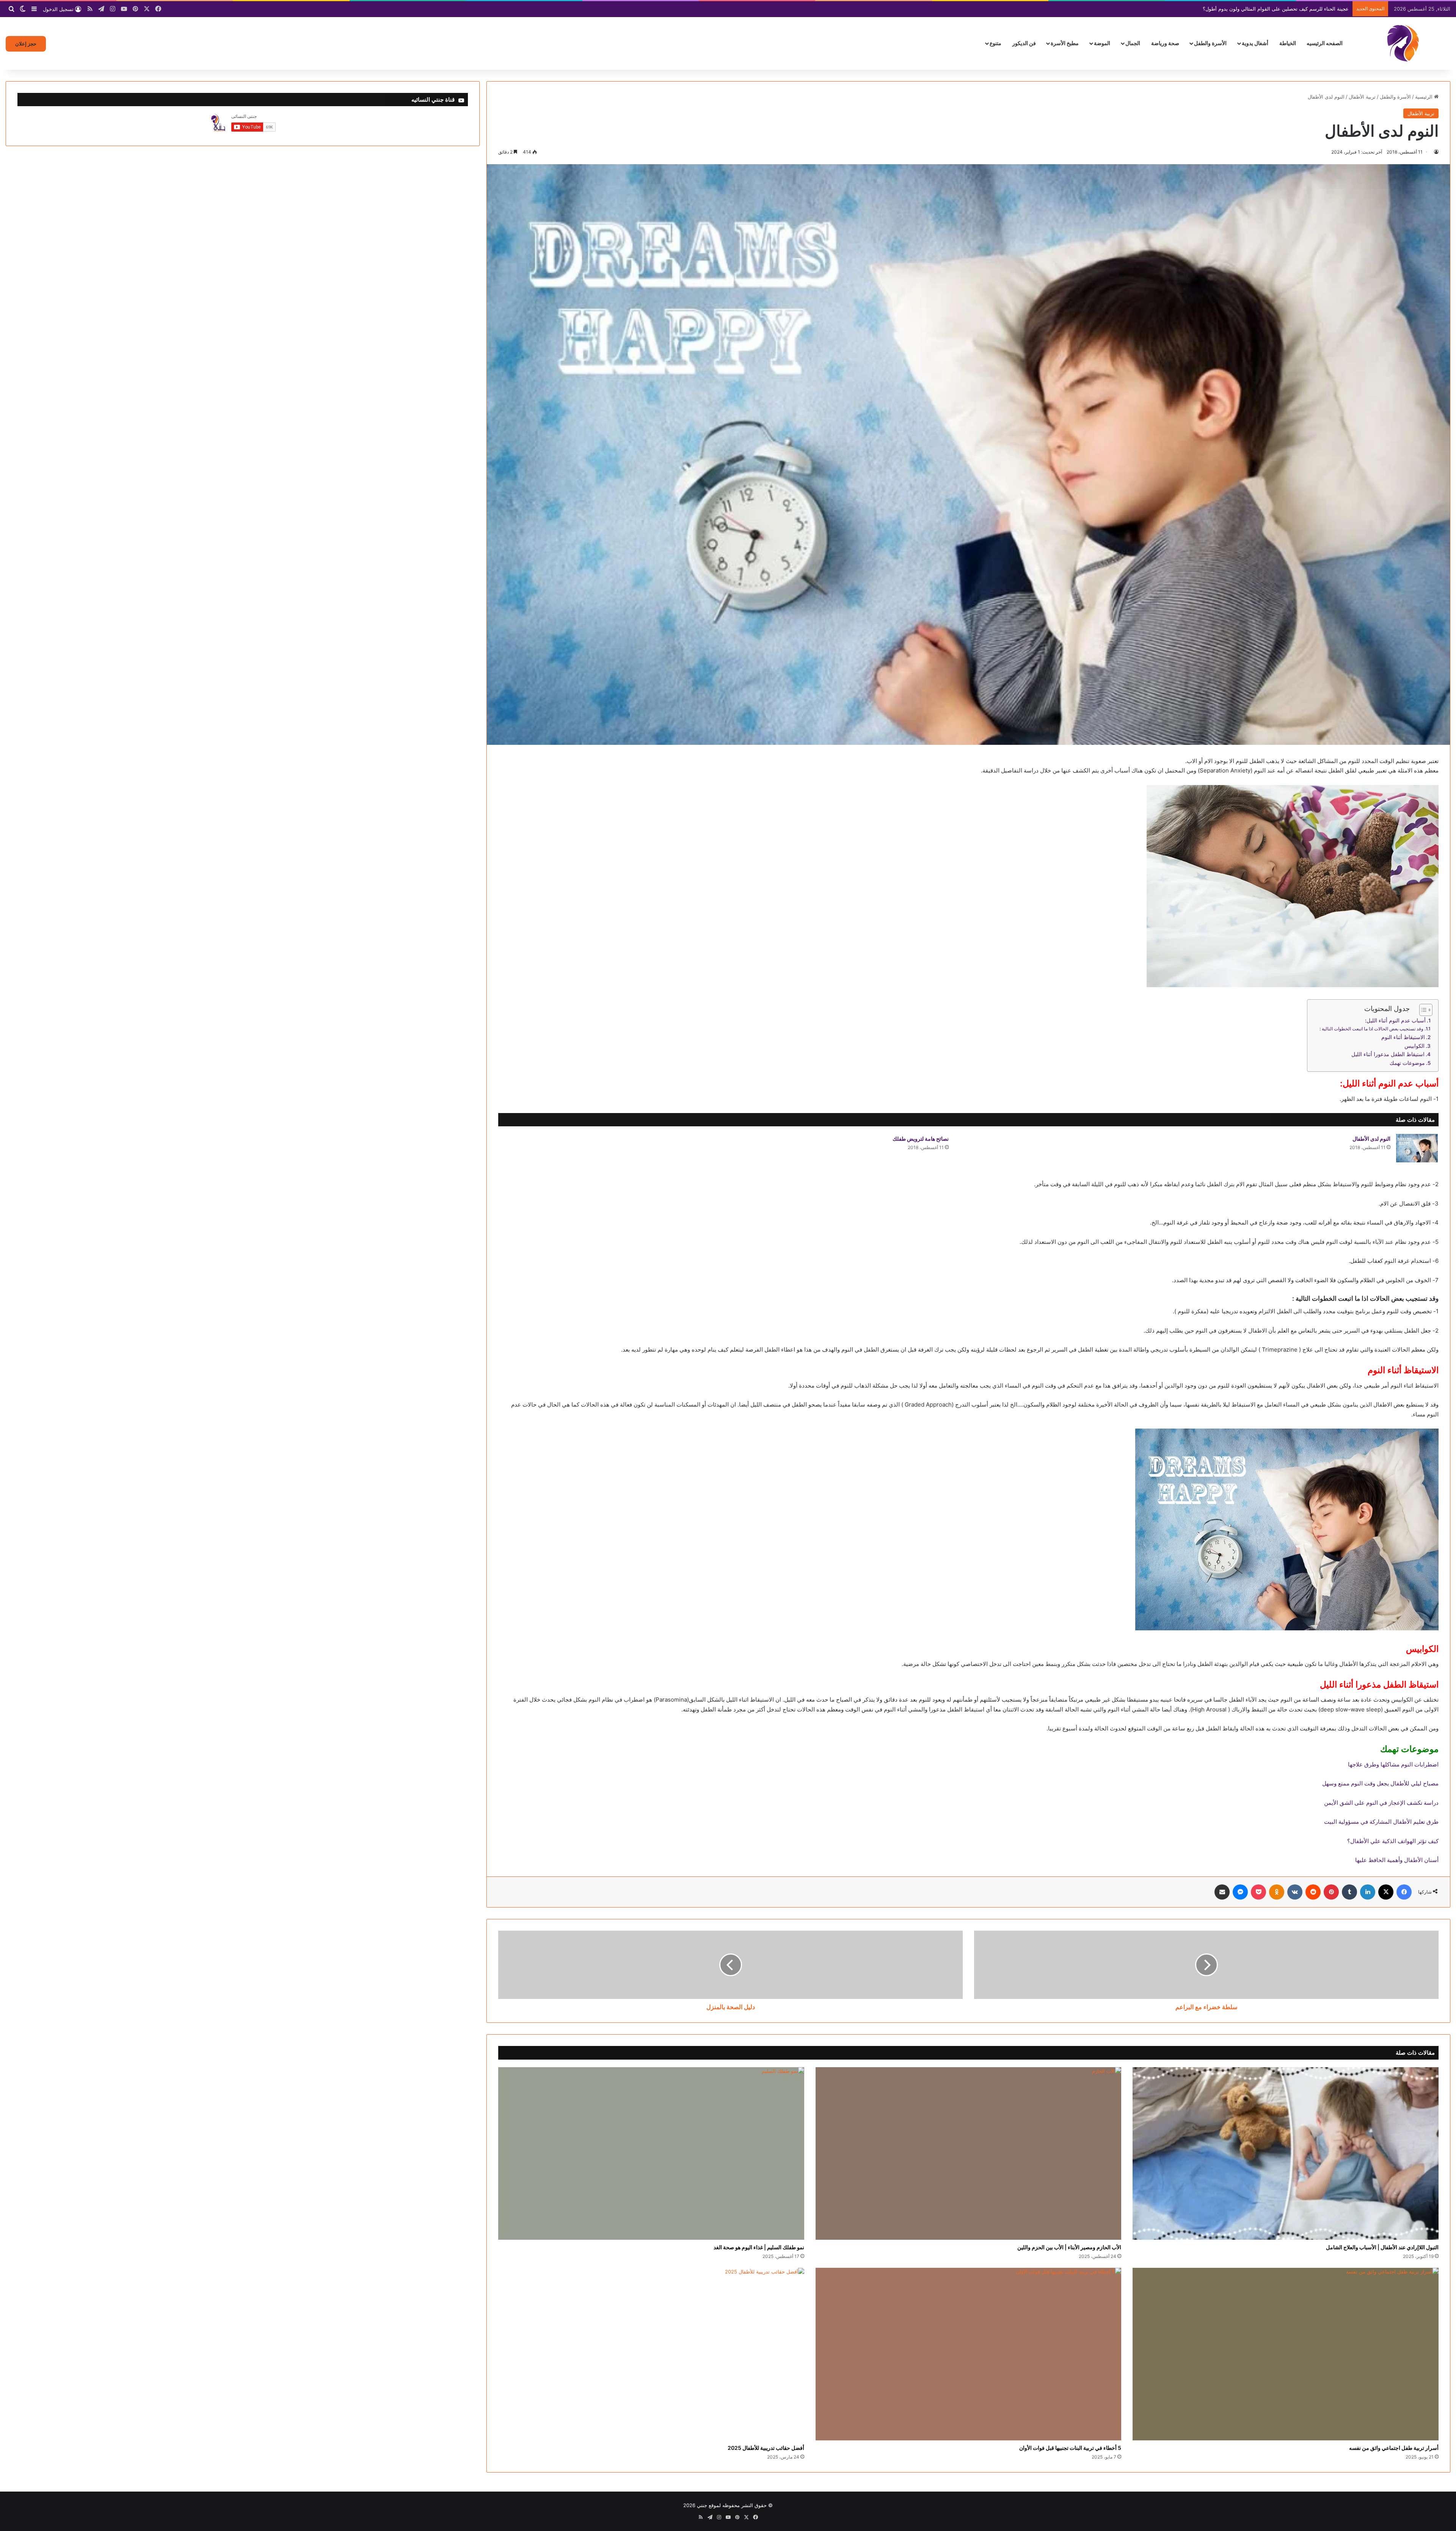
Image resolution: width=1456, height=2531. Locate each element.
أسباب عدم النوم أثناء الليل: (1395, 1021)
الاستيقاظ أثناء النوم (1403, 1037)
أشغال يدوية (1255, 43)
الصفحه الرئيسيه (1325, 43)
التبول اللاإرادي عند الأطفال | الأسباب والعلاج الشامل (1382, 2247)
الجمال (1133, 43)
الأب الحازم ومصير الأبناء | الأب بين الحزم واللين (1069, 2247)
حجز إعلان (26, 44)
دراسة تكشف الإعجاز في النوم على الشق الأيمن (1381, 1803)
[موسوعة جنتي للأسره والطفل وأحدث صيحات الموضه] (1403, 43)
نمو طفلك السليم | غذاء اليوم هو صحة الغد (759, 2247)
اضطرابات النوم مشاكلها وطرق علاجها (1393, 1764)
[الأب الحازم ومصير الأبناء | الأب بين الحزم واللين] (969, 2153)
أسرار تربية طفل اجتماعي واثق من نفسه (1394, 2448)
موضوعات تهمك (1407, 1063)
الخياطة (1288, 43)
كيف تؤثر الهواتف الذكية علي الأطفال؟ (1393, 1841)
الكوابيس (1414, 1046)
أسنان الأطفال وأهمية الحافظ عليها (1397, 1860)
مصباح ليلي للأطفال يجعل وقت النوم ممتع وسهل (1380, 1783)
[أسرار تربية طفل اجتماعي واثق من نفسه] (1286, 2354)
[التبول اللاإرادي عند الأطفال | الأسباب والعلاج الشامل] (1286, 2153)
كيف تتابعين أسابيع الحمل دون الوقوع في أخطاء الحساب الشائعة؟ (1280, 9)
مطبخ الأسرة (1065, 43)
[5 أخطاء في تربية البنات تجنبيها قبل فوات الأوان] (969, 2354)
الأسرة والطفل (1210, 43)
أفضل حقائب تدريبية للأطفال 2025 (766, 2448)
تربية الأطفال (1362, 97)
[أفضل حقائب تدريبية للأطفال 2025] (651, 2354)
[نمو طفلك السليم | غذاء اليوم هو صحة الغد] (651, 2153)
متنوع (996, 43)
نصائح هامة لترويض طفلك (921, 1139)
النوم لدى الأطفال (1371, 1139)
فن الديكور (1024, 43)
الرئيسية (1425, 97)
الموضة (1102, 43)
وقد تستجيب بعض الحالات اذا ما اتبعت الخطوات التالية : (1371, 1029)
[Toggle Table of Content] (1422, 1010)
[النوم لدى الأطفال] (1417, 1148)
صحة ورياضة (1165, 43)
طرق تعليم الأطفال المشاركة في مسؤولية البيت (1381, 1822)
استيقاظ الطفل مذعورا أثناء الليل (1388, 1054)
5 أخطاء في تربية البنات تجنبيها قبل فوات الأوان (1070, 2448)
